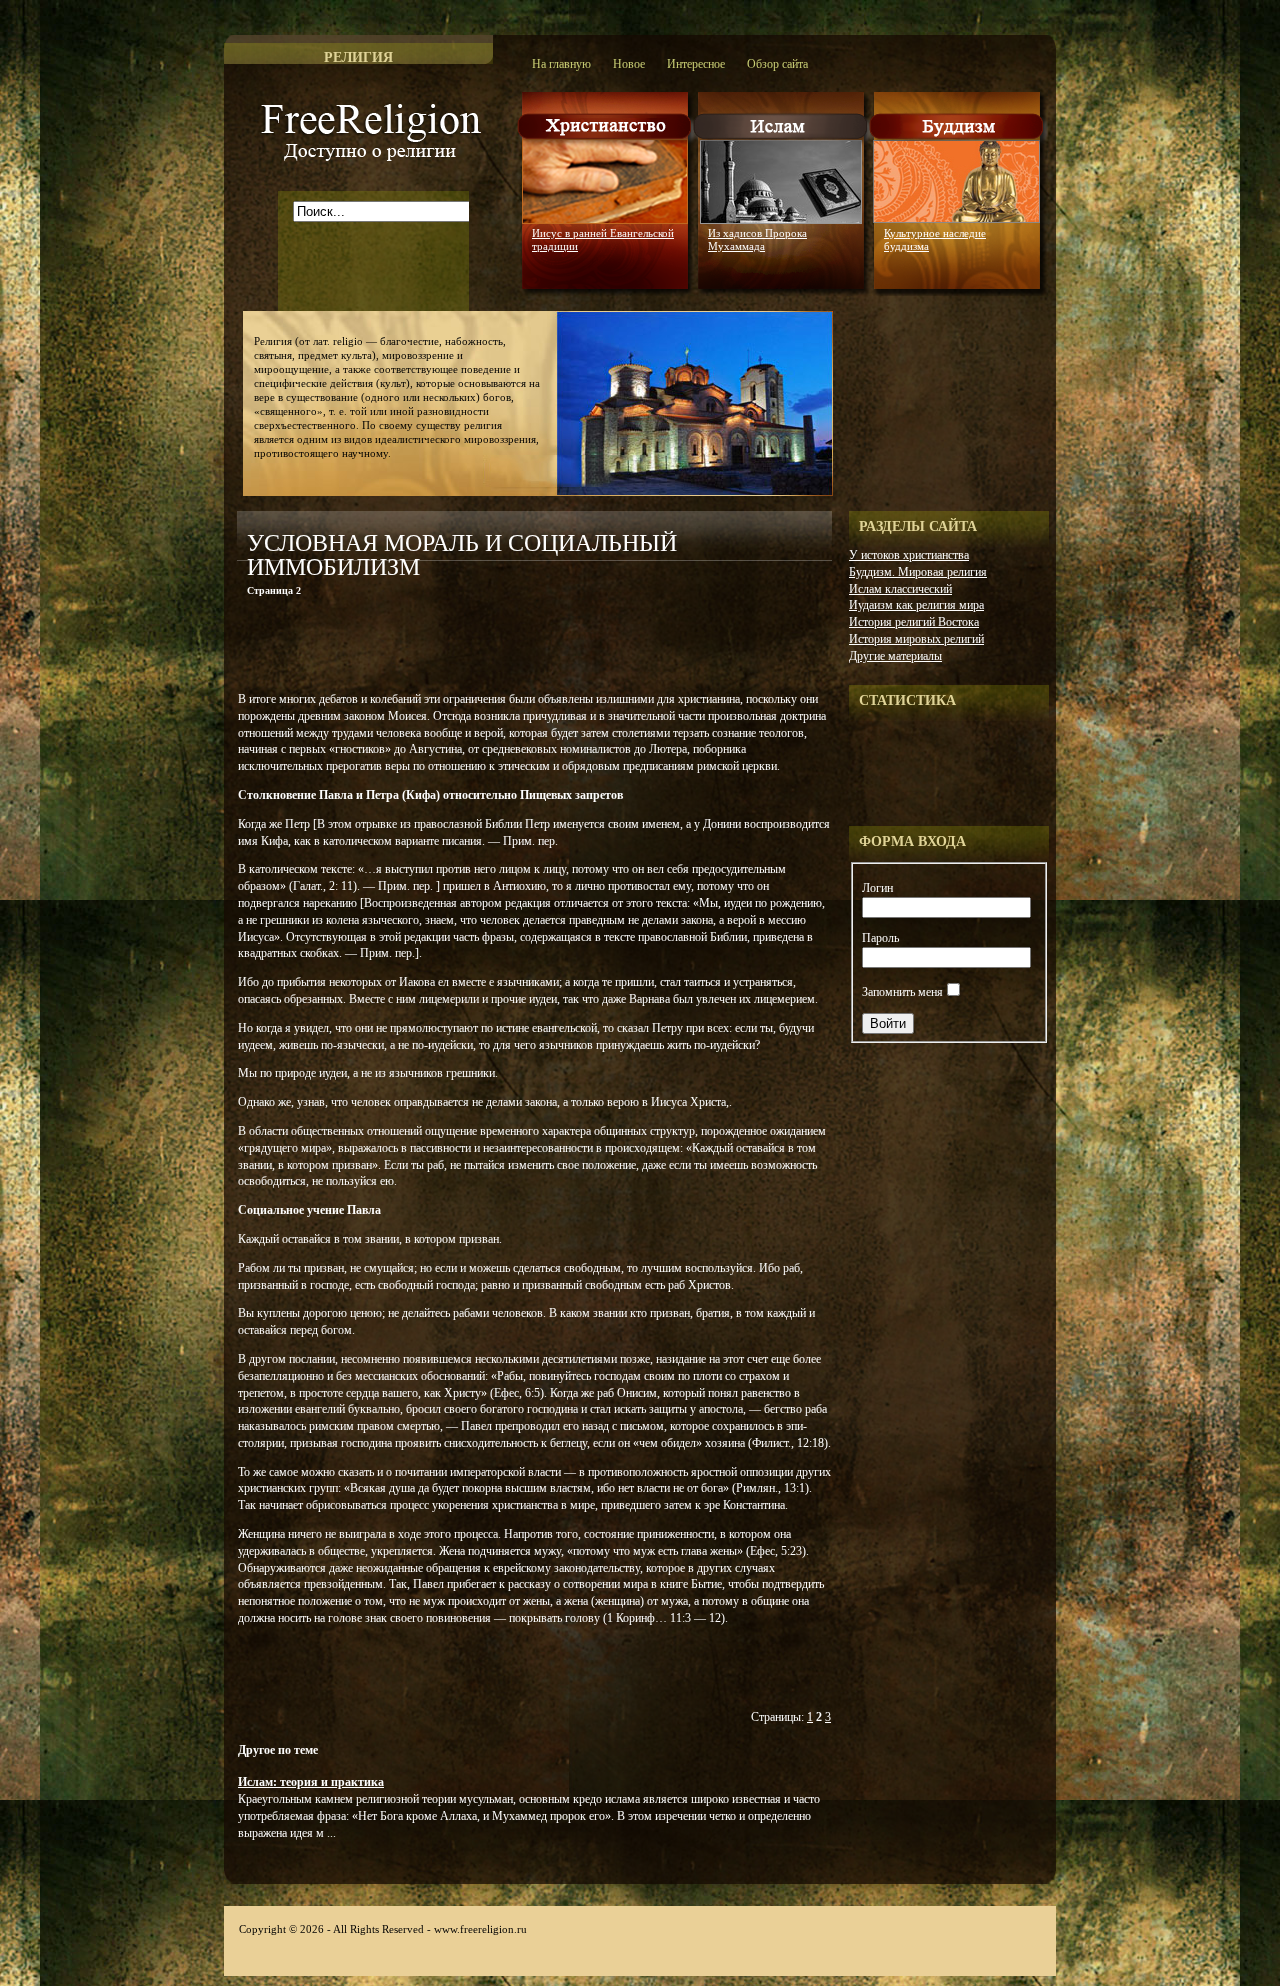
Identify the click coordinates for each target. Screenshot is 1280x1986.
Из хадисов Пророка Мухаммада (757, 239)
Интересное (696, 64)
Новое (629, 64)
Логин (877, 888)
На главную (561, 64)
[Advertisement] (471, 648)
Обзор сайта (777, 64)
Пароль (880, 938)
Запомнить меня (902, 992)
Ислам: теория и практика (311, 1782)
